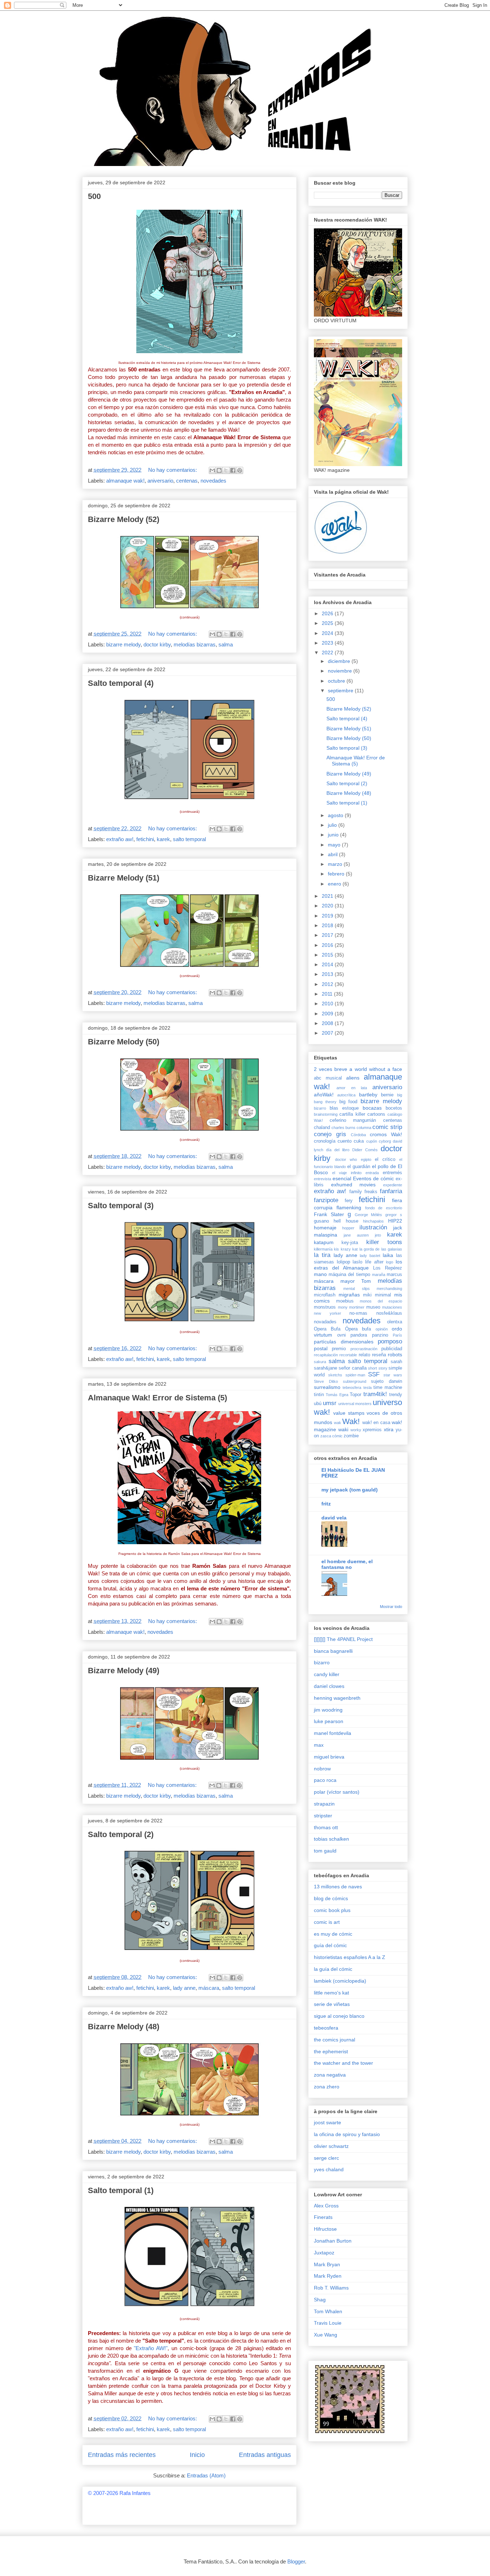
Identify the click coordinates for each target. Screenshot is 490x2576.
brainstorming (326, 1114)
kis (336, 1249)
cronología (325, 1141)
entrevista (322, 1179)
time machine (388, 1387)
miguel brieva (329, 1757)
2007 (328, 1033)
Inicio (197, 2455)
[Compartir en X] (226, 470)
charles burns (343, 1128)
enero (335, 884)
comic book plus (332, 1910)
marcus (394, 1275)
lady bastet (370, 1256)
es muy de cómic (333, 1934)
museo (373, 1307)
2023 (328, 643)
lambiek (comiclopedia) (340, 1981)
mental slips (356, 1289)
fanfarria (391, 1191)
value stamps (349, 1413)
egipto (366, 1159)
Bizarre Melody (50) (124, 1042)
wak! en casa (376, 1423)
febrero (337, 874)
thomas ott (326, 1827)
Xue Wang (326, 2335)
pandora (359, 1335)
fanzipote (326, 1200)
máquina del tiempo (349, 1275)
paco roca (325, 1780)
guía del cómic (330, 1945)
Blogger (296, 2561)
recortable (348, 1355)
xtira (389, 1429)
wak (338, 1423)
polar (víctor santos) (337, 1792)
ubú (318, 1404)
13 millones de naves (338, 1887)
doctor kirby (157, 644)
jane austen (356, 1235)
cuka (359, 1141)
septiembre (341, 691)
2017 (328, 935)
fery (349, 1201)
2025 (328, 623)
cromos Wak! (386, 1134)
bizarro (320, 1108)
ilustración (373, 1227)
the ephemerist (331, 2051)
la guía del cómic (333, 1969)
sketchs (335, 1375)
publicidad (392, 1349)
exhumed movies (354, 1185)
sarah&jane (326, 1368)
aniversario (160, 481)
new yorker (328, 1313)
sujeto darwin (387, 1381)
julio (333, 825)
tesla (367, 1387)
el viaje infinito (347, 1173)
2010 (328, 1004)
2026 (328, 613)
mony (343, 1307)
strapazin (324, 1804)
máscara (209, 1988)
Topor (355, 1395)
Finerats (323, 2217)
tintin (319, 1395)
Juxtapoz (324, 2253)
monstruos (325, 1307)
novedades (213, 481)
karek (163, 839)
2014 (328, 964)
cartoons (376, 1114)
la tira (322, 1255)
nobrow (322, 1769)
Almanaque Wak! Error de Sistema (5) (157, 1398)
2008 (328, 1023)
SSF (374, 1374)
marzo (336, 864)
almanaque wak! (125, 481)
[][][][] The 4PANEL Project (343, 1639)
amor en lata (352, 1088)
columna (364, 1128)
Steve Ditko (326, 1381)
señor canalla (352, 1368)
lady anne (184, 1988)
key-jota (350, 1243)
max (319, 1745)
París (397, 1335)
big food (348, 1102)
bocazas (372, 1108)
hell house (346, 1221)
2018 (328, 925)
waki (343, 1429)
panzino (380, 1335)
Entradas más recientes (122, 2455)
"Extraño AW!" (151, 2348)
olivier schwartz (331, 2146)
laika (388, 1255)
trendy (396, 1395)
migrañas (349, 1295)
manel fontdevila (333, 1733)
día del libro (338, 1150)
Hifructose (325, 2229)
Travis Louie (328, 2323)
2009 (328, 1014)
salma (226, 644)
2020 (328, 906)
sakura (320, 1362)
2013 (328, 974)
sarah (396, 1362)
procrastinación (364, 1349)
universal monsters (355, 1404)
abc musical (328, 1078)
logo (390, 1262)
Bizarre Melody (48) (124, 2027)
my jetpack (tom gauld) (350, 1490)
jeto (378, 1235)
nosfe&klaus (389, 1313)
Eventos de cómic (373, 1178)
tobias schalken (331, 1839)
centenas (187, 481)
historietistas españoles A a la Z (350, 1957)
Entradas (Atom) (206, 2475)
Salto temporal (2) (121, 1834)
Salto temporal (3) (121, 1206)
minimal (383, 1295)
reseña (379, 1355)
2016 (328, 945)
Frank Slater (329, 1214)
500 (94, 196)
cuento (345, 1141)
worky (356, 1430)
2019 (328, 916)
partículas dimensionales (344, 1342)
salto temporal (189, 839)
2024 (328, 633)
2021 (328, 896)
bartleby (368, 1095)
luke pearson (329, 1721)
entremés (392, 1173)
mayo (335, 845)
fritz (326, 1504)
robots (395, 1355)
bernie (387, 1095)
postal (321, 1348)
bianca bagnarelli (333, 1651)
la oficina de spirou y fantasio (347, 2134)
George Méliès (369, 1215)
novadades (325, 1322)
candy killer (327, 1674)
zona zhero (327, 2087)
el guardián (359, 1167)
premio (339, 1349)
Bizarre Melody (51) (124, 878)
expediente (393, 1185)
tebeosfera (352, 1387)
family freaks (363, 1192)
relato (364, 1355)
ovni (341, 1335)
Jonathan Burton (333, 2241)
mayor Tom (356, 1281)
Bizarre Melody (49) (124, 1671)
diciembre (340, 661)
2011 (328, 994)
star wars (393, 1375)
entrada (372, 1173)
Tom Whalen (328, 2311)
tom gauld (325, 1851)
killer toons (384, 1242)
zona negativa (330, 2075)
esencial (342, 1178)
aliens (353, 1078)
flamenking (349, 1208)
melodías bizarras (195, 644)
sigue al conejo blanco (339, 2016)
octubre (337, 681)
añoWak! (324, 1095)
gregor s (394, 1215)
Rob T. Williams (331, 2288)
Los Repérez (388, 1268)
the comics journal (334, 2040)
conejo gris (330, 1134)
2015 (328, 955)
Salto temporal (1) (121, 2190)
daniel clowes (329, 1686)
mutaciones (392, 1307)
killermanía (323, 1249)
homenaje (325, 1228)
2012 (328, 984)
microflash (325, 1295)
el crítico (385, 1159)
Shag (320, 2300)
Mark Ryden (328, 2276)
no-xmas (358, 1313)
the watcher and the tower (343, 2063)
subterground (355, 1381)
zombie (351, 1436)
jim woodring (328, 1710)
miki (367, 1295)
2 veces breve (331, 1069)
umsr (330, 1403)
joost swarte (328, 2122)
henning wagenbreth (337, 1698)
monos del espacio (381, 1301)
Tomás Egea (337, 1395)
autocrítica (346, 1095)
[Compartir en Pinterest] (240, 470)
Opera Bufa (327, 1329)
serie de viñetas (332, 2004)
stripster (323, 1816)
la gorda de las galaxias (381, 1249)
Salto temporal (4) (121, 683)
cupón (372, 1141)
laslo (357, 1262)
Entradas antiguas (265, 2455)
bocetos (394, 1108)
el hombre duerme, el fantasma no (347, 1564)
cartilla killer (352, 1114)
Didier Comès (365, 1150)
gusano (321, 1221)
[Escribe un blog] (219, 470)
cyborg (385, 1141)
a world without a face (376, 1069)
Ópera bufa (358, 1329)
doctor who (346, 1159)
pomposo (390, 1341)
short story (378, 1368)
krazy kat (349, 1249)
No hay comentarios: (173, 470)
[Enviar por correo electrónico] (212, 470)
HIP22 (395, 1221)
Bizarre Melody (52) (124, 519)
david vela (334, 1518)
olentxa (395, 1322)
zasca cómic (331, 1436)
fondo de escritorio (384, 1208)
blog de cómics (331, 1898)
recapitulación (326, 1355)
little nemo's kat (331, 1993)
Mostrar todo (391, 1607)
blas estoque (344, 1108)
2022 (328, 653)
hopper (348, 1228)
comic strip (387, 1127)
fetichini (145, 839)
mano (320, 1274)
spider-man (355, 1375)
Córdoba (358, 1135)
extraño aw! (120, 839)
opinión (382, 1329)
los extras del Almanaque (358, 1265)
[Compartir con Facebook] (233, 470)
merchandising (389, 1289)
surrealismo (327, 1387)
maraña (379, 1275)
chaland (322, 1128)
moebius (345, 1301)
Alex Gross (326, 2206)
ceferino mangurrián (353, 1120)
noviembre (341, 671)
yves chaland (329, 2169)
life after (374, 1262)
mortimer (357, 1307)
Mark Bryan (327, 2264)
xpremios (372, 1430)
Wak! (351, 1421)
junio (334, 835)
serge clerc (326, 2158)
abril (333, 854)
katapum (324, 1242)
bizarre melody (123, 644)
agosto (336, 815)
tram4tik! (375, 1394)
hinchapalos (373, 1221)
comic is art (327, 1922)
